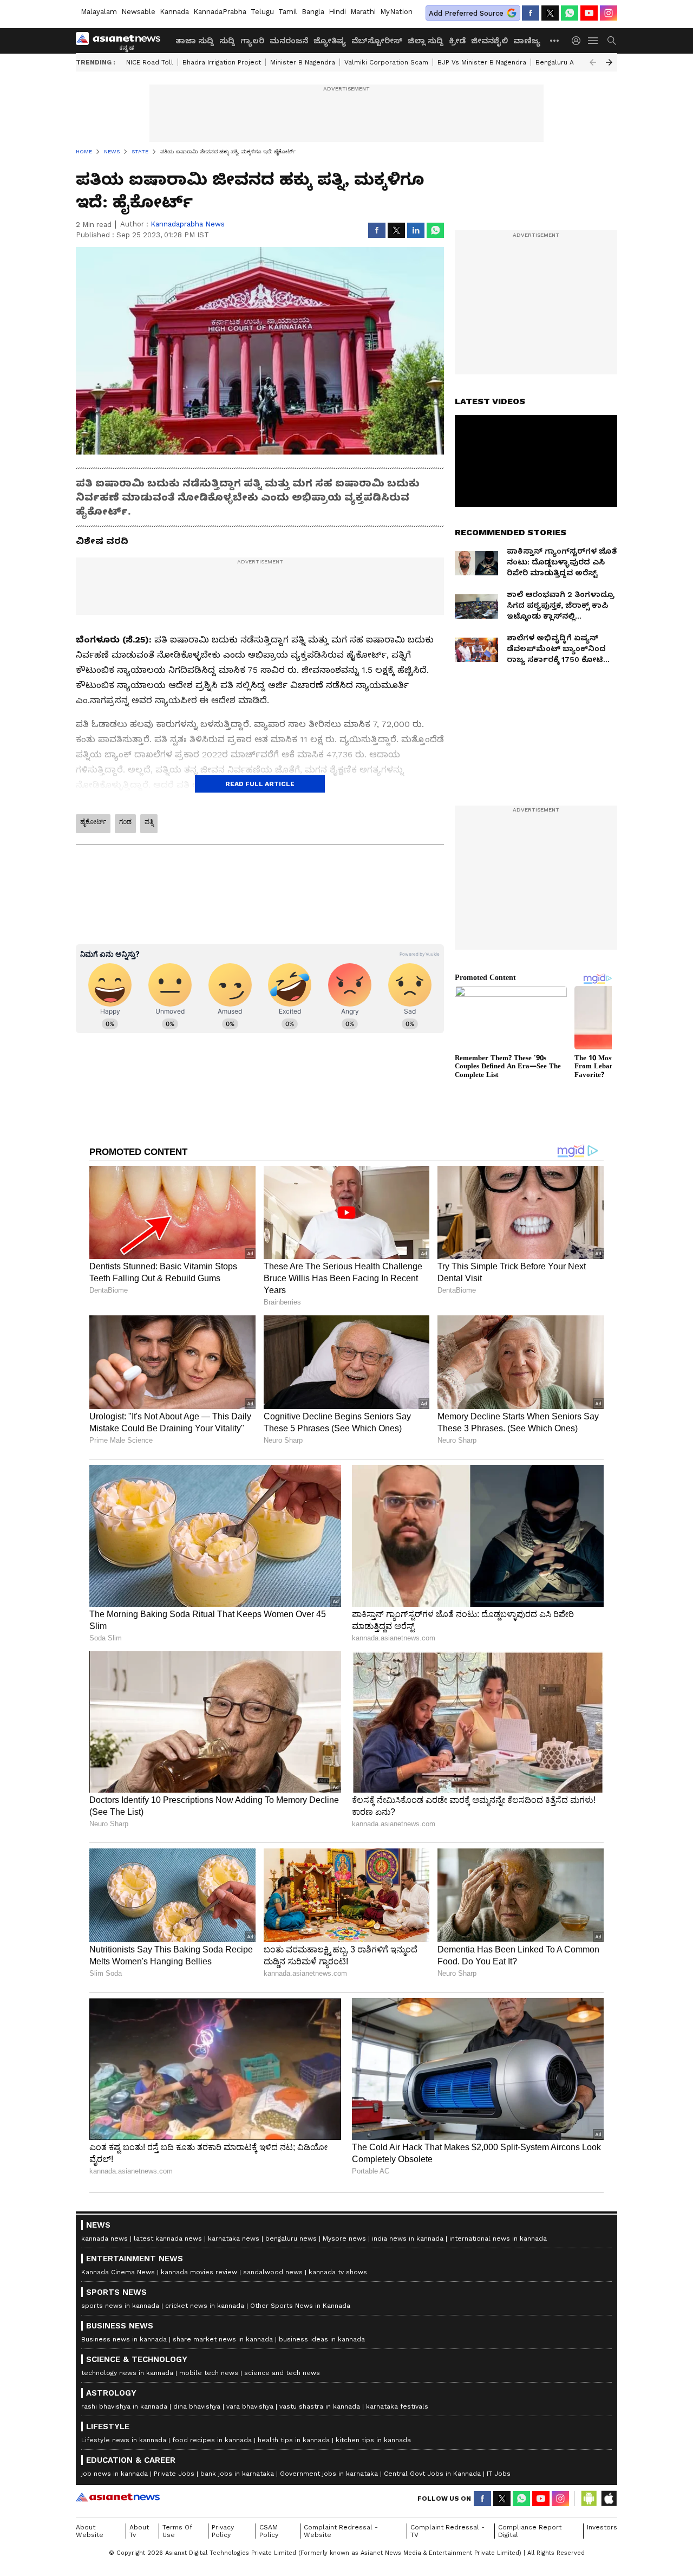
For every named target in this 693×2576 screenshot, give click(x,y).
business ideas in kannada (322, 2339)
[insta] (609, 13)
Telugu (262, 12)
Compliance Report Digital (530, 2531)
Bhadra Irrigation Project (222, 62)
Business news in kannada (124, 2339)
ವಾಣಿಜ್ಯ (527, 41)
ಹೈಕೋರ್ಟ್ (93, 822)
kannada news (104, 2238)
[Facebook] (531, 13)
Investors (602, 2527)
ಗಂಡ (125, 822)
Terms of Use (177, 2531)
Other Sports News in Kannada (300, 2306)
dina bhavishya (197, 2406)
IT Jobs (499, 2474)
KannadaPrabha (220, 12)
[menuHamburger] (593, 41)
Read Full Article (260, 784)
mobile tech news (209, 2373)
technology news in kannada (127, 2373)
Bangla (313, 12)
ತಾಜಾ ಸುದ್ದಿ (195, 41)
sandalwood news (273, 2272)
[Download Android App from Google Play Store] (589, 2499)
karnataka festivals (397, 2406)
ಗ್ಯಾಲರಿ (252, 41)
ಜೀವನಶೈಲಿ (489, 41)
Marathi (363, 12)
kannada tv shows (338, 2272)
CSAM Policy (269, 2531)
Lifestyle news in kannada (124, 2440)
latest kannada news (168, 2238)
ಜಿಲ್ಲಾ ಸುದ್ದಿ (426, 41)
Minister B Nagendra (303, 62)
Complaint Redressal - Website (341, 2531)
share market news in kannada (223, 2339)
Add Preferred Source (466, 13)
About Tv (139, 2531)
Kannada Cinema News (118, 2272)
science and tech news (282, 2373)
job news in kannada (115, 2474)
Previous (593, 62)
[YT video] (589, 13)
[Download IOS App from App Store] (609, 2499)
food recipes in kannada (212, 2440)
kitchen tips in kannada (373, 2440)
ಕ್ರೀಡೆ (457, 41)
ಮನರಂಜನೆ (289, 41)
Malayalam (99, 12)
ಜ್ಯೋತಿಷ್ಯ (330, 41)
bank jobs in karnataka (237, 2474)
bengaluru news (291, 2238)
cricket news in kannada (205, 2306)
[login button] (579, 41)
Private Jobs (174, 2474)
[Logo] (122, 41)
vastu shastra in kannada (320, 2406)
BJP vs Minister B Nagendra (482, 62)
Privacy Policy (223, 2531)
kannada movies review (199, 2272)
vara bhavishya (250, 2406)
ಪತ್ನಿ (149, 822)
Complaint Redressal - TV (447, 2531)
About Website (90, 2531)
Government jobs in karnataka (329, 2474)
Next (609, 62)
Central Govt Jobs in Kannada (432, 2474)
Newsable (138, 12)
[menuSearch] (612, 41)
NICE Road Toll (150, 62)
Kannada (174, 12)
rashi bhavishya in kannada (124, 2406)
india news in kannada (408, 2238)
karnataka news (234, 2238)
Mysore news (344, 2238)
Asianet (118, 2497)
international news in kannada (498, 2238)
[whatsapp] (570, 13)
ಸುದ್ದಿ (227, 41)
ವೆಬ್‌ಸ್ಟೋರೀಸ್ (377, 41)
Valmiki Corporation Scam (386, 62)
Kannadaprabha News (188, 224)
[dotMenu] (555, 40)
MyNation (396, 12)
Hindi (337, 12)
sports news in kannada (120, 2306)
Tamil (288, 12)
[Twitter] (550, 13)
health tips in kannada (294, 2440)
